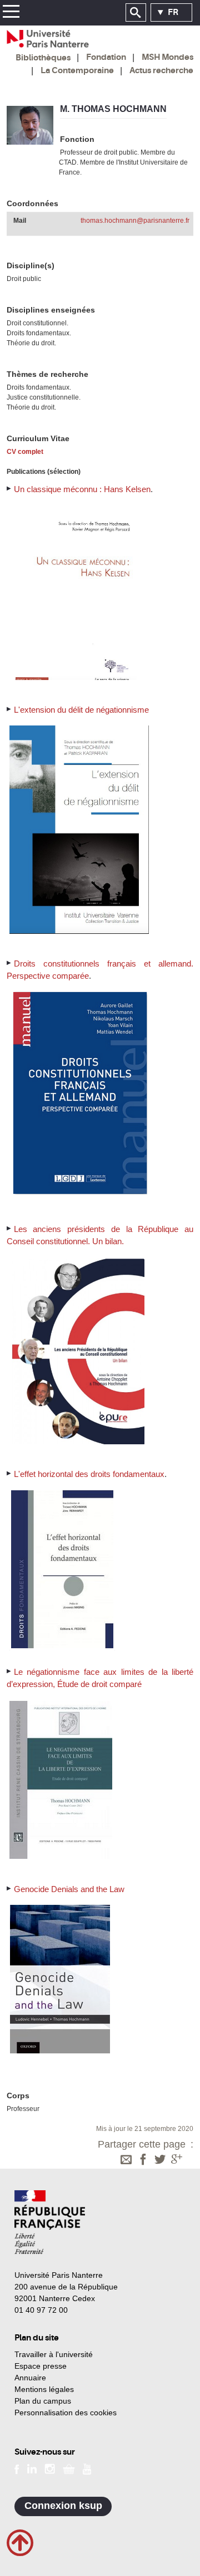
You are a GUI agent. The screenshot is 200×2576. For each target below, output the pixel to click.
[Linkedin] (32, 2468)
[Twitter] (160, 2160)
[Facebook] (143, 2160)
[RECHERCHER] (136, 13)
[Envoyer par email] (126, 2160)
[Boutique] (69, 2468)
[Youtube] (87, 2468)
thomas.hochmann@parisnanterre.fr (135, 221)
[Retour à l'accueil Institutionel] (50, 2222)
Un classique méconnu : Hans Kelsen (82, 489)
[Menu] (11, 13)
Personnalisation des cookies (66, 2413)
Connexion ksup (63, 2506)
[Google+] (177, 2160)
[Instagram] (50, 2468)
